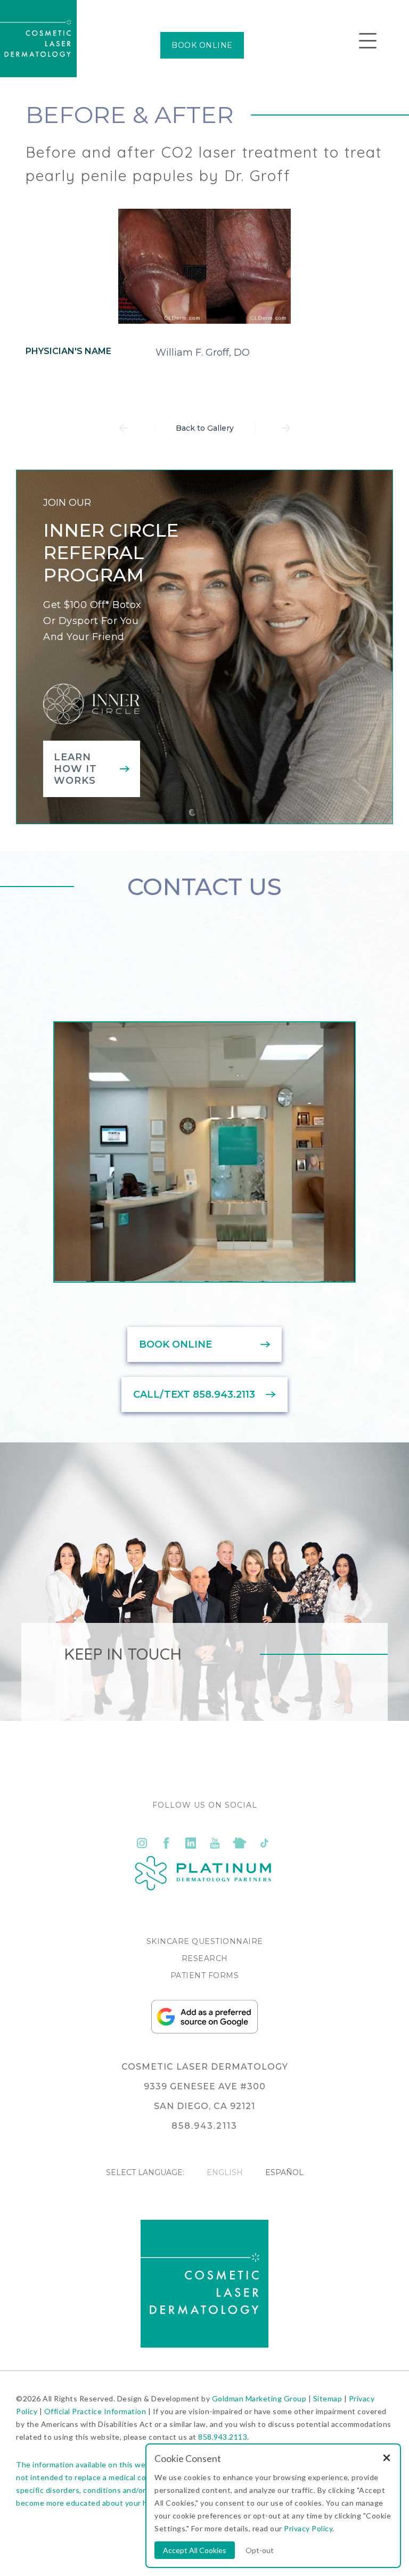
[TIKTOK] (264, 1843)
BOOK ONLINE (202, 45)
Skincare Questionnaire (205, 1941)
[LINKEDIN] (191, 1843)
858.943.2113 (223, 2437)
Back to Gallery (205, 428)
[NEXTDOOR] (240, 1843)
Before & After (130, 114)
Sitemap (328, 2398)
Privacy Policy (308, 2528)
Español (284, 2172)
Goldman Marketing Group (259, 2398)
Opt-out (260, 2550)
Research (205, 1958)
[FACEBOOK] (166, 1843)
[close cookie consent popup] (387, 2459)
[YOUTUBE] (215, 1843)
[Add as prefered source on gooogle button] (204, 2031)
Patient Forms (205, 1975)
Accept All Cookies (195, 2550)
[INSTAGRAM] (142, 1843)
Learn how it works (75, 769)
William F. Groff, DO (203, 352)
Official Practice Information (95, 2411)
